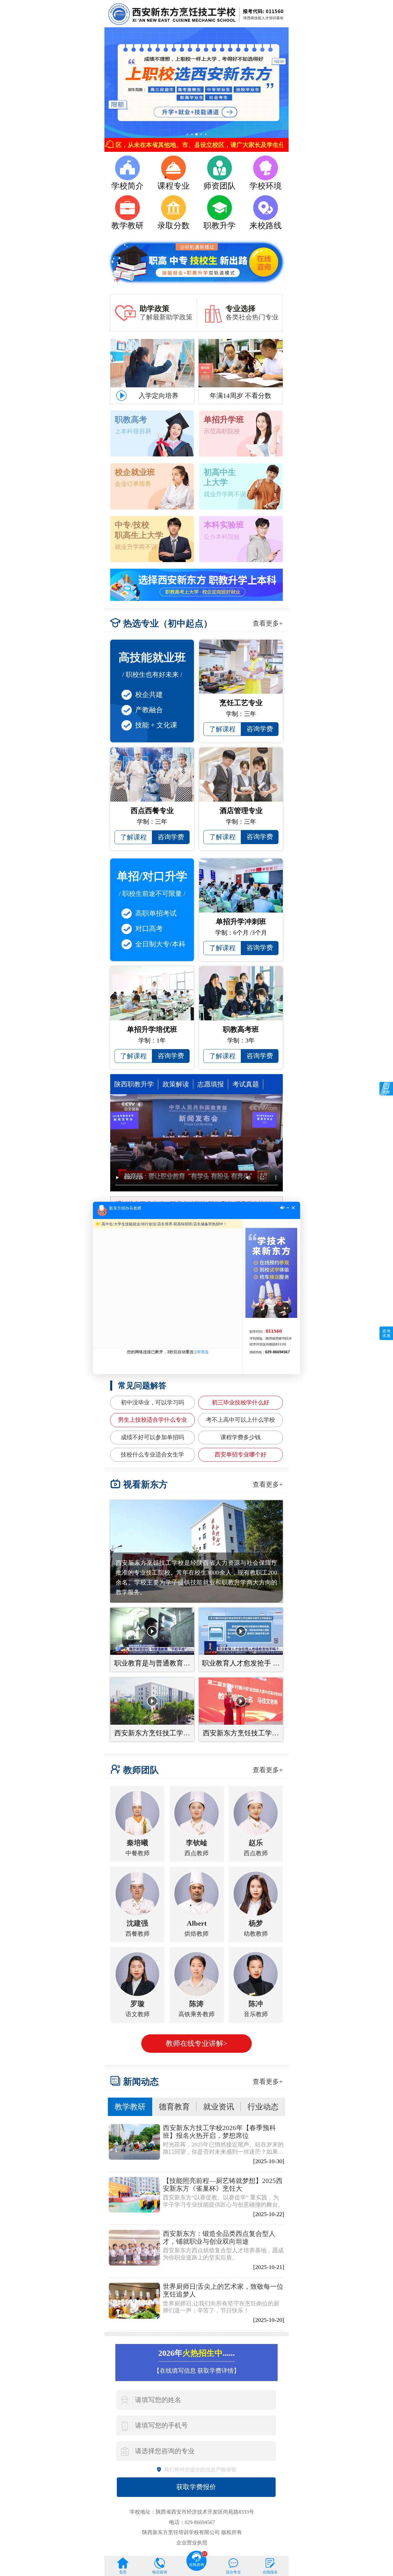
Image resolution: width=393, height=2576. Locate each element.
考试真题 (246, 1084)
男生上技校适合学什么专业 (152, 1420)
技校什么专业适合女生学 (152, 1455)
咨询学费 (260, 729)
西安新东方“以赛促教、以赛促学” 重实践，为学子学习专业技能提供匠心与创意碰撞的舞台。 (223, 2201)
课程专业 (173, 186)
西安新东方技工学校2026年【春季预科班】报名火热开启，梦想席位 (219, 2132)
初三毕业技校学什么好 (241, 1403)
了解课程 (222, 729)
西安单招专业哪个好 (241, 1455)
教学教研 (127, 226)
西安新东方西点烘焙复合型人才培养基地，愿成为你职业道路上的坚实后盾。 (223, 2254)
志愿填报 (211, 1084)
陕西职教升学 (134, 1084)
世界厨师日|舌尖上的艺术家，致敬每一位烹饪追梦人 (223, 2290)
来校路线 (266, 226)
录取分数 (173, 226)
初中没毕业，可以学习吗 (152, 1403)
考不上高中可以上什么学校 (241, 1420)
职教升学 (220, 226)
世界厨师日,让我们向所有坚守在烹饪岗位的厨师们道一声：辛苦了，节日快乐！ (221, 2307)
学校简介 (127, 186)
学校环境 (266, 186)
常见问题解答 (142, 1386)
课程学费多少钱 (241, 1437)
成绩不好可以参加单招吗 (152, 1437)
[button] (187, 134)
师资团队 (220, 186)
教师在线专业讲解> (197, 2043)
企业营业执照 (192, 2543)
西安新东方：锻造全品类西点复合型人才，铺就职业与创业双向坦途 (219, 2237)
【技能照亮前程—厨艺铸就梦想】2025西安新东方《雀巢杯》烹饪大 (223, 2185)
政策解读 (176, 1084)
